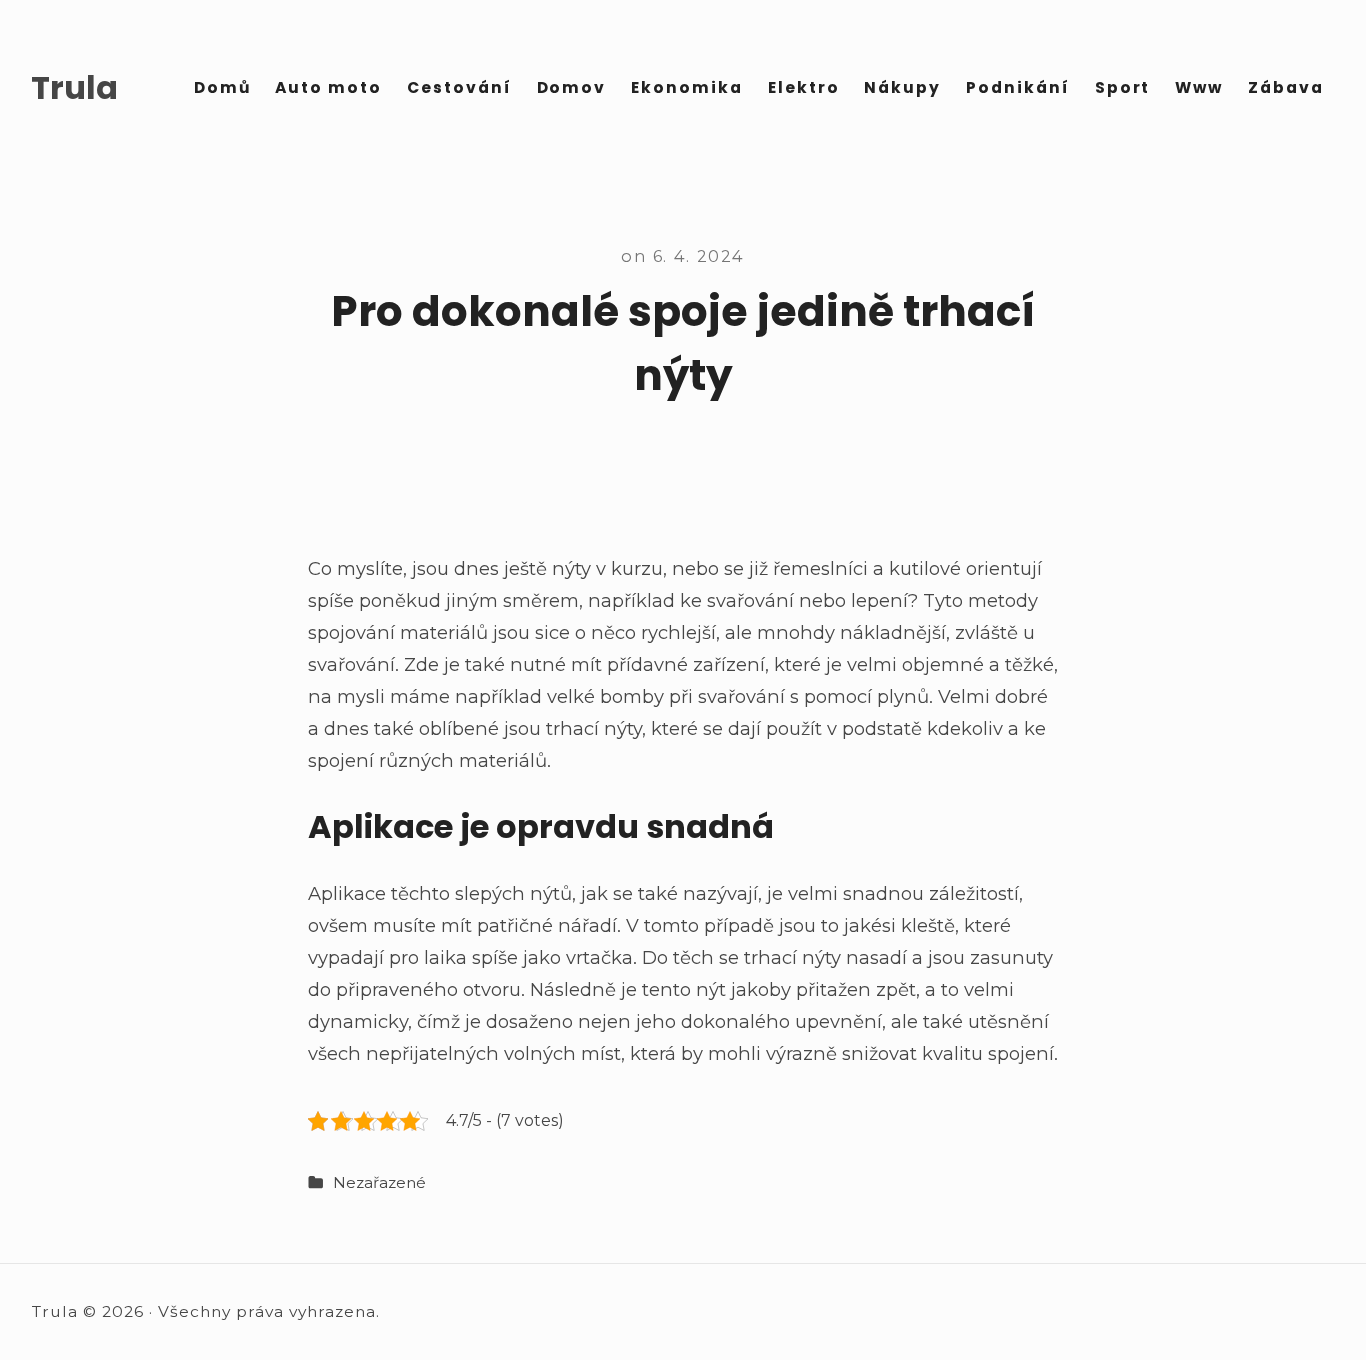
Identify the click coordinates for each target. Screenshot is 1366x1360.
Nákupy (902, 87)
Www (1199, 87)
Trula (74, 88)
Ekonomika (687, 87)
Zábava (1286, 87)
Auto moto (328, 87)
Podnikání (1018, 87)
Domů (222, 87)
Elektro (804, 87)
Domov (572, 87)
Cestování (459, 87)
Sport (1123, 87)
